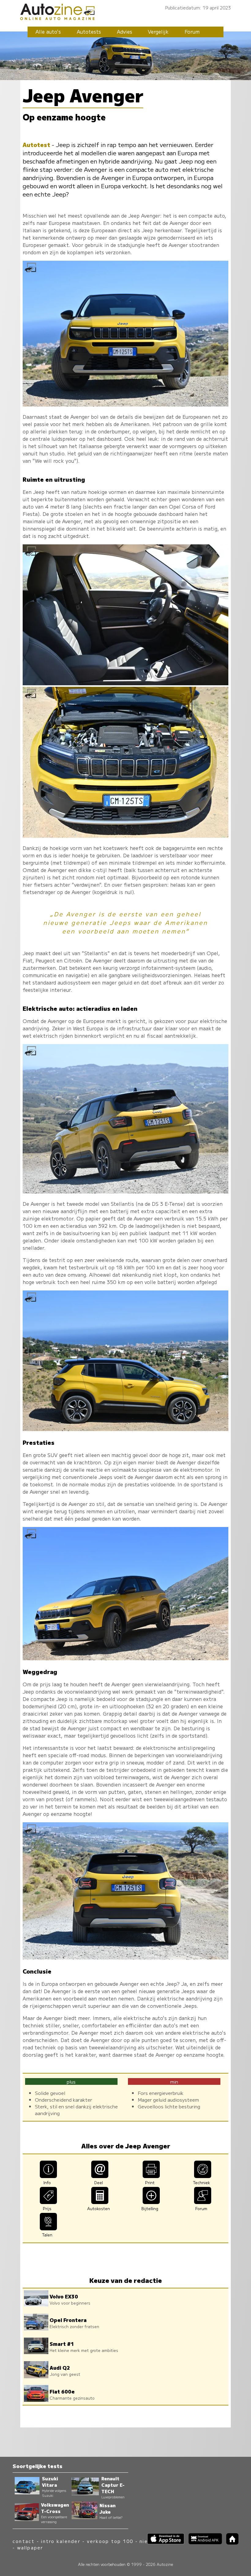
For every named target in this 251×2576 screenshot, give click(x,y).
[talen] (49, 2228)
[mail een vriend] (100, 2176)
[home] (230, 2543)
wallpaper (30, 2547)
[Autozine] (125, 11)
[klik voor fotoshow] (125, 404)
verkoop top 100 (110, 2541)
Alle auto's (48, 31)
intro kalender (61, 2541)
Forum (192, 31)
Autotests (89, 31)
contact (24, 2541)
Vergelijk (158, 31)
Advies (125, 31)
